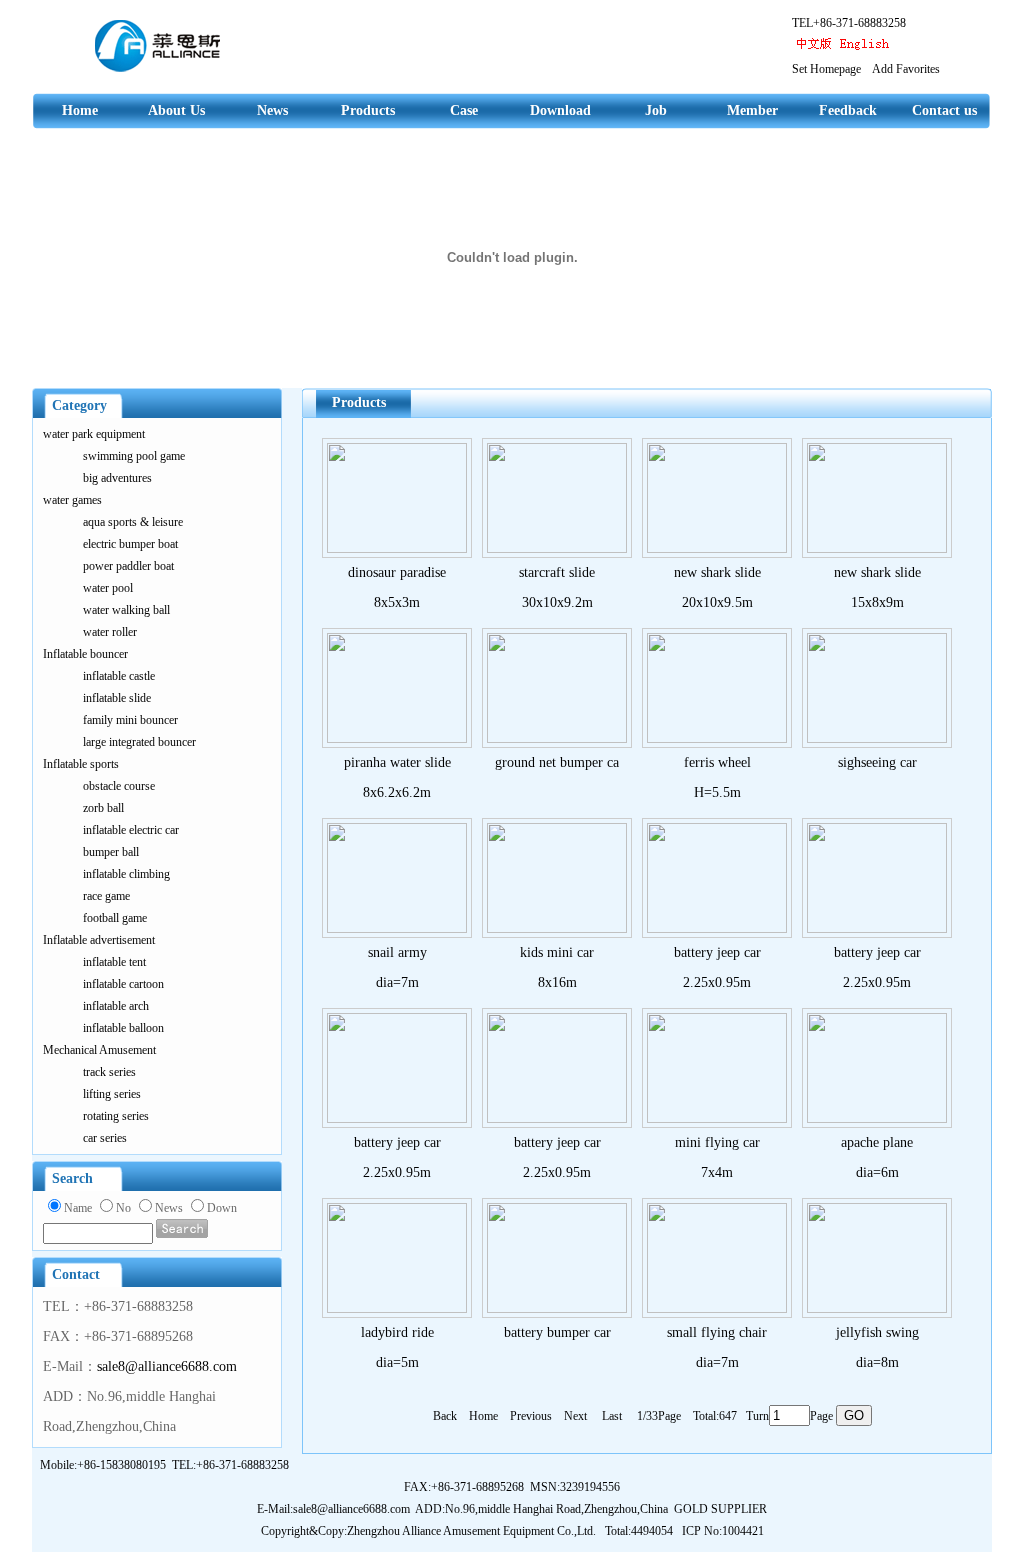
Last (618, 1416)
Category (79, 405)
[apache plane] (877, 1118)
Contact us (944, 110)
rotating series (116, 1116)
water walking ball (126, 610)
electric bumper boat (130, 544)
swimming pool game (134, 456)
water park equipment (94, 434)
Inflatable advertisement (99, 940)
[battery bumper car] (557, 1308)
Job (656, 110)
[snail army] (397, 928)
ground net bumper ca (557, 762)
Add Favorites (906, 69)
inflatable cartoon (123, 984)
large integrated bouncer (139, 742)
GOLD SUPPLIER (720, 1509)
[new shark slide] (717, 548)
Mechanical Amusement (99, 1050)
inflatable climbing (126, 874)
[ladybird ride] (397, 1308)
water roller (110, 632)
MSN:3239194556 (575, 1487)
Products (368, 110)
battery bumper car (557, 1332)
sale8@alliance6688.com (167, 1366)
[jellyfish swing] (877, 1308)
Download (560, 110)
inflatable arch (116, 1006)
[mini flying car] (717, 1118)
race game (106, 896)
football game (115, 918)
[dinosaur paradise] (397, 548)
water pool (108, 588)
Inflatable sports (81, 764)
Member (752, 110)
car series (105, 1138)
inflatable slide (117, 698)
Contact (76, 1274)
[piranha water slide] (397, 738)
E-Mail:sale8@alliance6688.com (333, 1509)
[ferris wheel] (717, 738)
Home (80, 110)
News (272, 110)
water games (72, 500)
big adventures (117, 478)
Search (72, 1178)
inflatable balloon (123, 1028)
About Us (176, 110)
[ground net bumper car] (557, 738)
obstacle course (119, 786)
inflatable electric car (131, 830)
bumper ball (111, 852)
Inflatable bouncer (85, 654)
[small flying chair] (717, 1308)
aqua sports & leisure (133, 522)
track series (109, 1072)
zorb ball (103, 808)
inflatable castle (119, 676)
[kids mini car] (557, 928)
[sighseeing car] (877, 738)
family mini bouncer (130, 720)
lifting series (112, 1094)
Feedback (848, 110)
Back (446, 1416)
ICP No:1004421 (723, 1531)
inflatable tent (114, 962)
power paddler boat (128, 566)
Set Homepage (826, 69)
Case (464, 110)
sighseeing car (877, 762)
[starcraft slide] (557, 548)
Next (581, 1416)
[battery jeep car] (717, 928)
